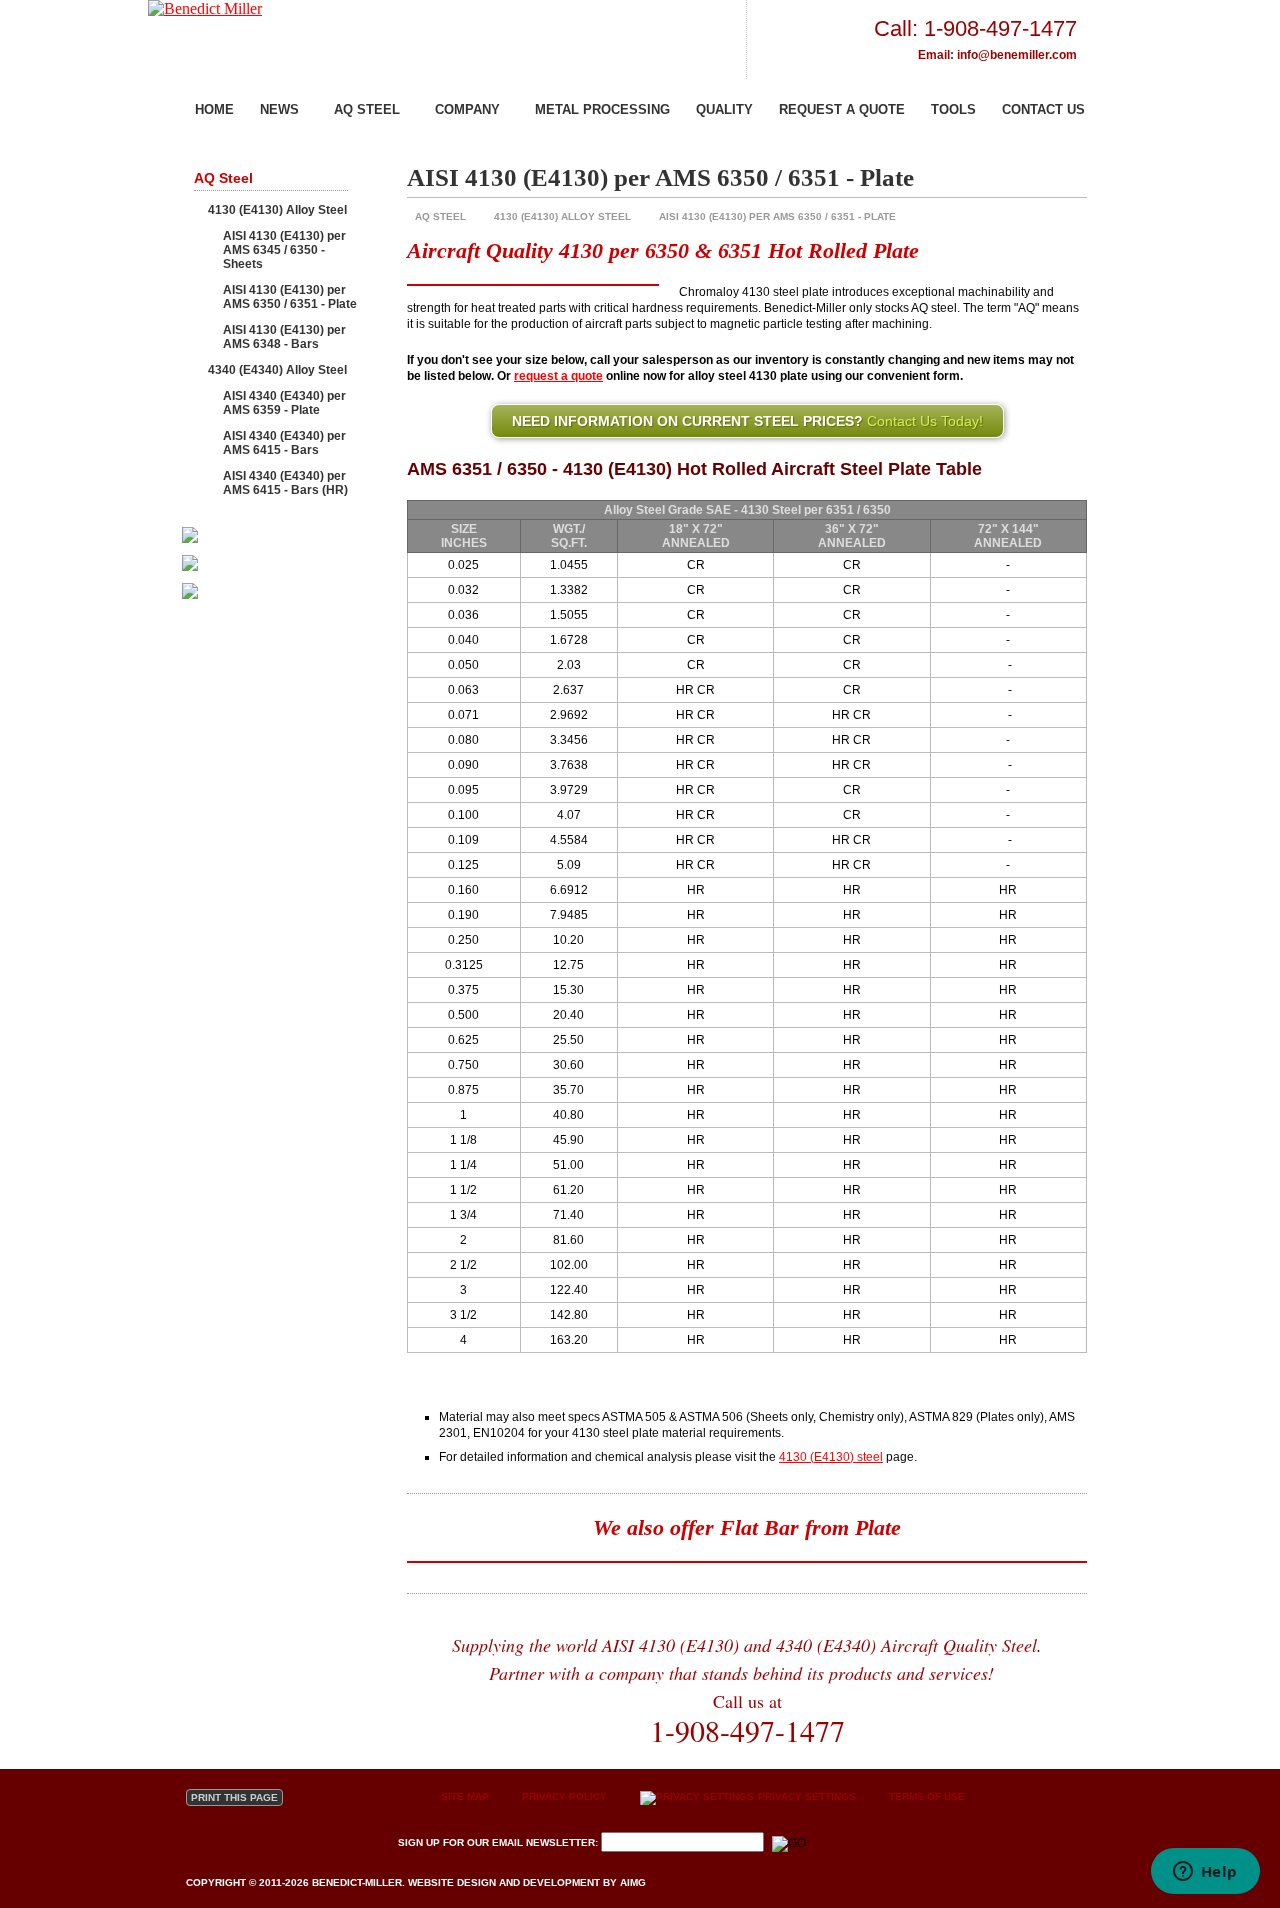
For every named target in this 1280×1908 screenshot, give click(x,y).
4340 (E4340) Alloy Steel (277, 370)
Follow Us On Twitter (202, 1844)
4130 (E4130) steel (831, 1457)
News (279, 109)
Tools (953, 109)
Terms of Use (927, 1796)
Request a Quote (842, 109)
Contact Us (1043, 109)
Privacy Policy (564, 1796)
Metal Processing (602, 109)
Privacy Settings (805, 1796)
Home (214, 109)
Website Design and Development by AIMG (527, 1882)
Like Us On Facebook (268, 1844)
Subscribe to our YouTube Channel (235, 1844)
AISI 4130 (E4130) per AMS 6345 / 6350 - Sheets (284, 250)
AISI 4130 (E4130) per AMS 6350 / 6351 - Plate (777, 216)
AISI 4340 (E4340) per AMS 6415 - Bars (284, 443)
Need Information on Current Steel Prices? (747, 421)
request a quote (558, 376)
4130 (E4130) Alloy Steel (562, 216)
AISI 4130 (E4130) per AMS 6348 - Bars (284, 337)
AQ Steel (367, 109)
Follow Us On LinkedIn (301, 1844)
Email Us (334, 1844)
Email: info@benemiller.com (997, 55)
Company (467, 109)
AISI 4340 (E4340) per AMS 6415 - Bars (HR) (285, 483)
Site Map (465, 1796)
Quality (724, 109)
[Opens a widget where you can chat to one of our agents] (1205, 1873)
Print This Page (234, 1797)
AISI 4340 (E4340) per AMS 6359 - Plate (284, 403)
